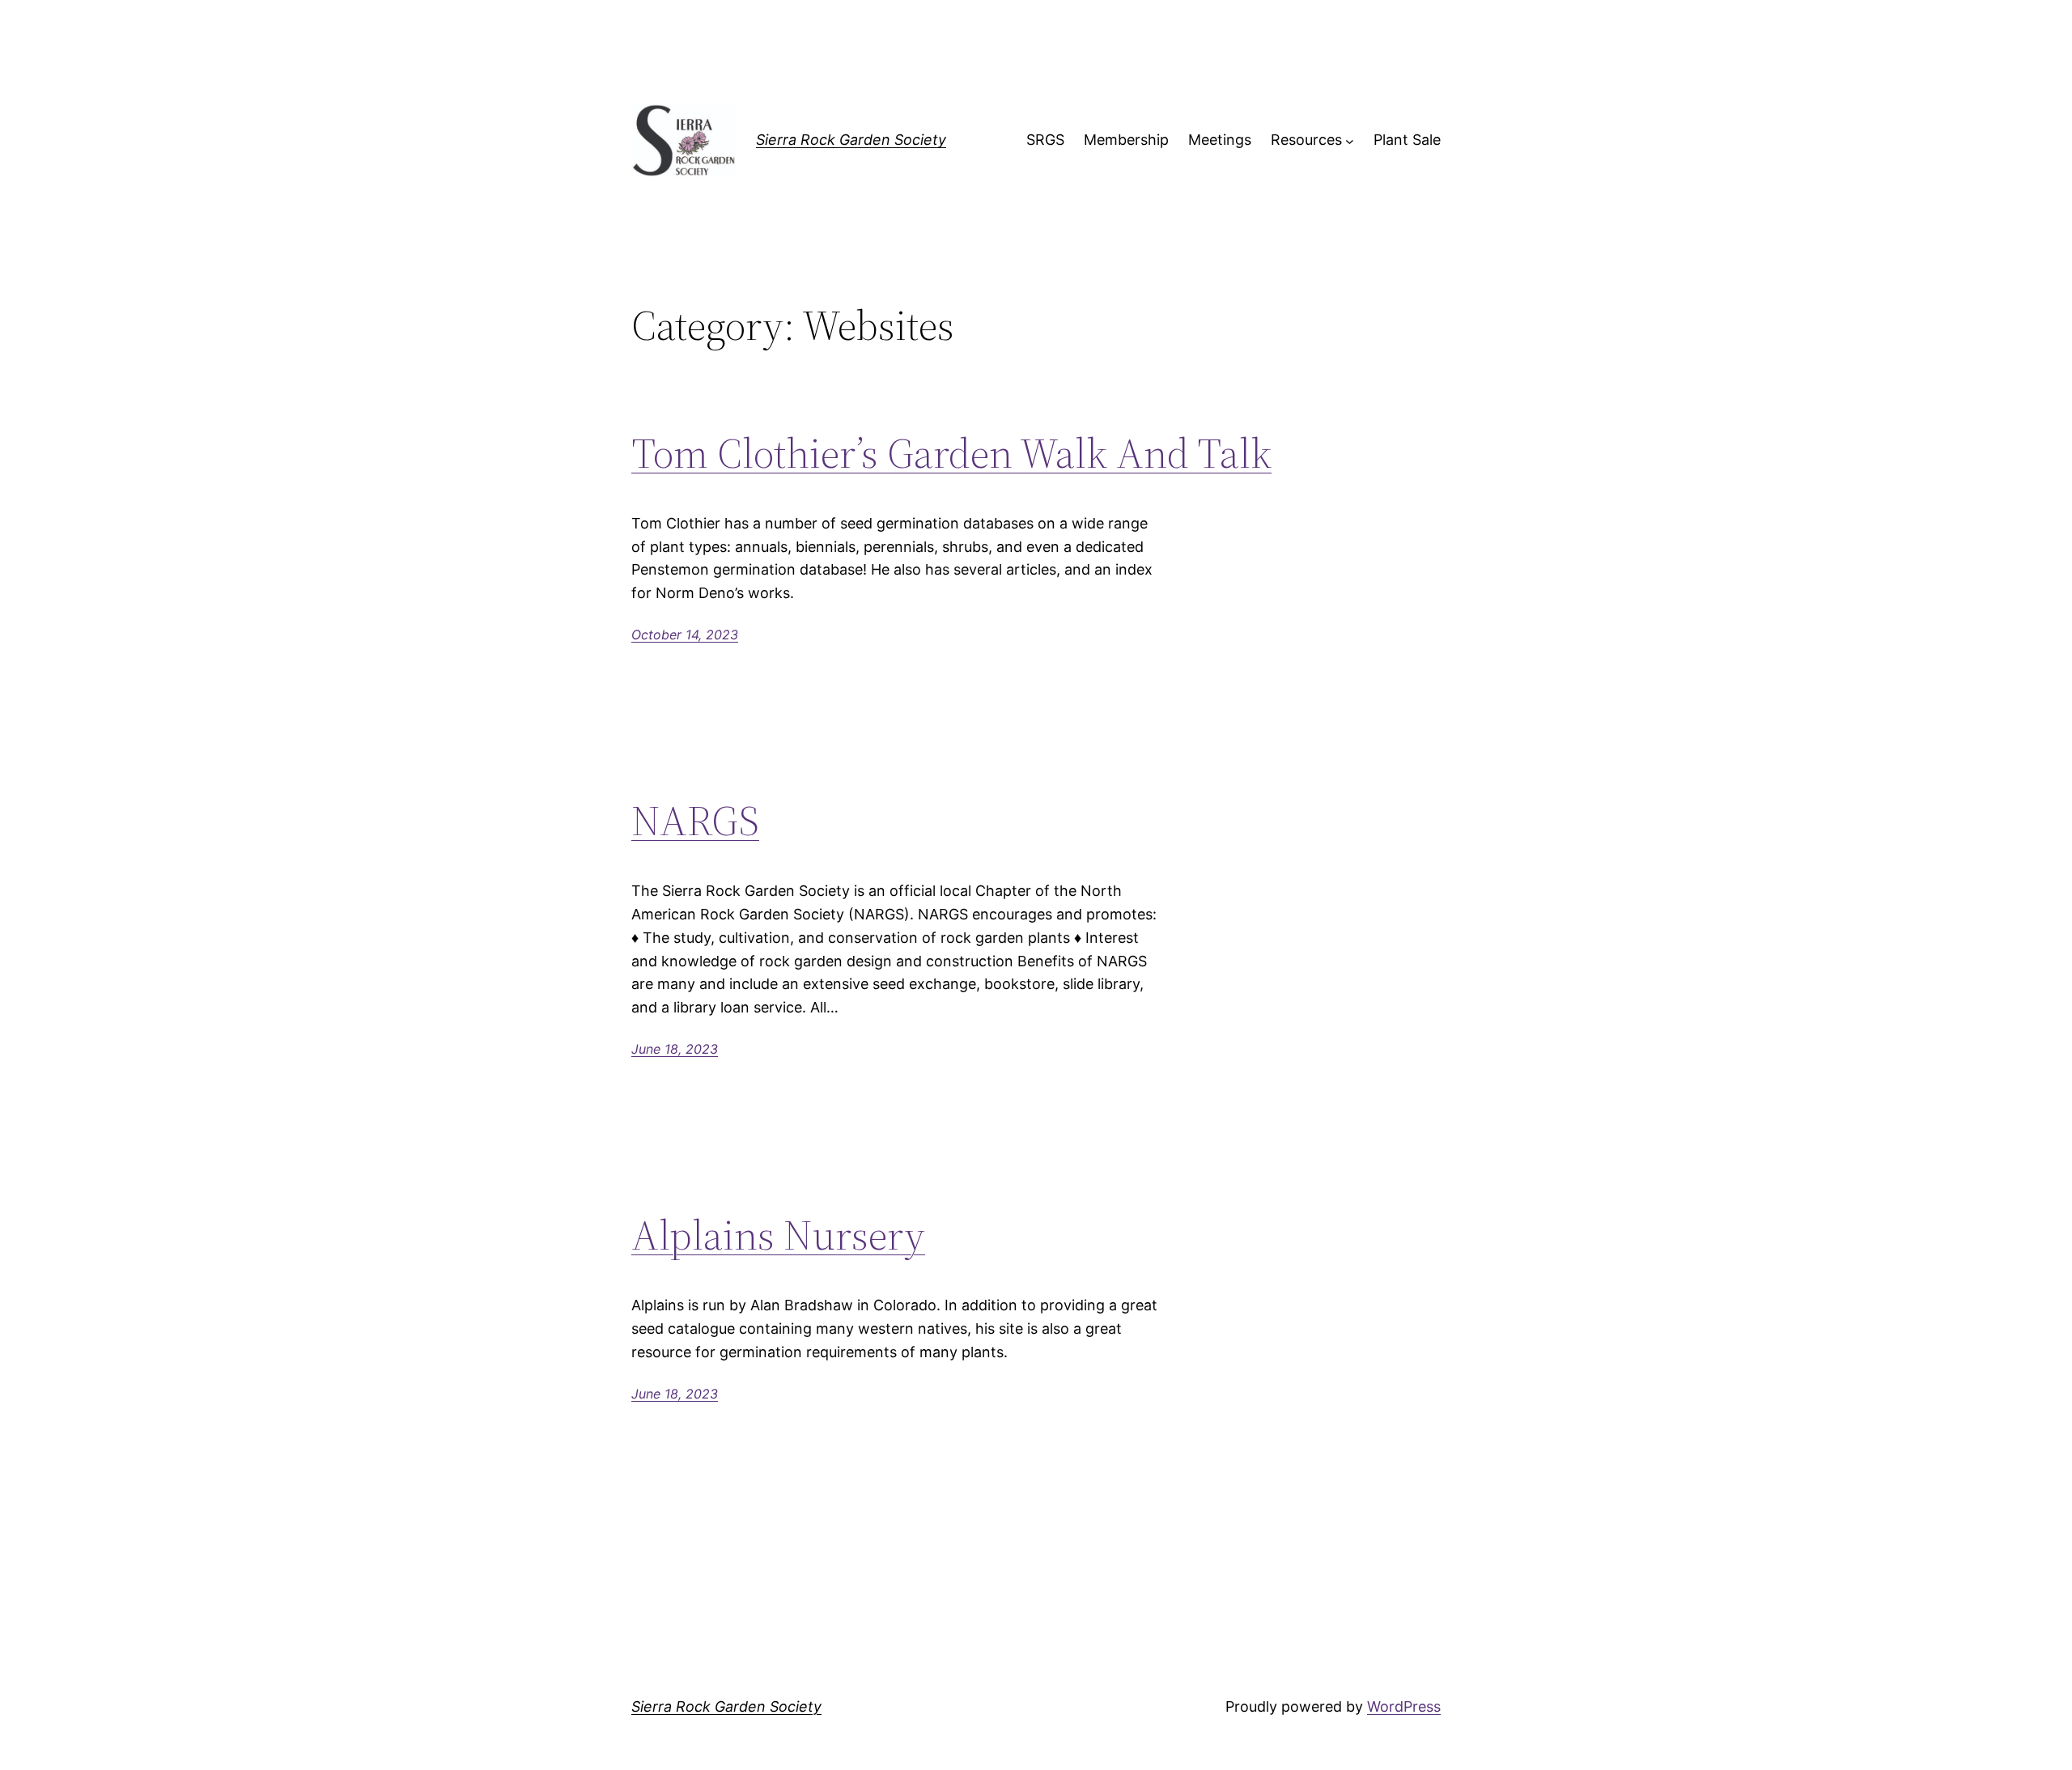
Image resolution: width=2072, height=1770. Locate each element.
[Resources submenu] (1350, 140)
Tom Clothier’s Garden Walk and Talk (951, 453)
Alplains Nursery (778, 1235)
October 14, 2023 (685, 635)
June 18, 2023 (675, 1049)
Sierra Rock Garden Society (851, 140)
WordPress (1404, 1706)
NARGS (695, 821)
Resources (1306, 140)
